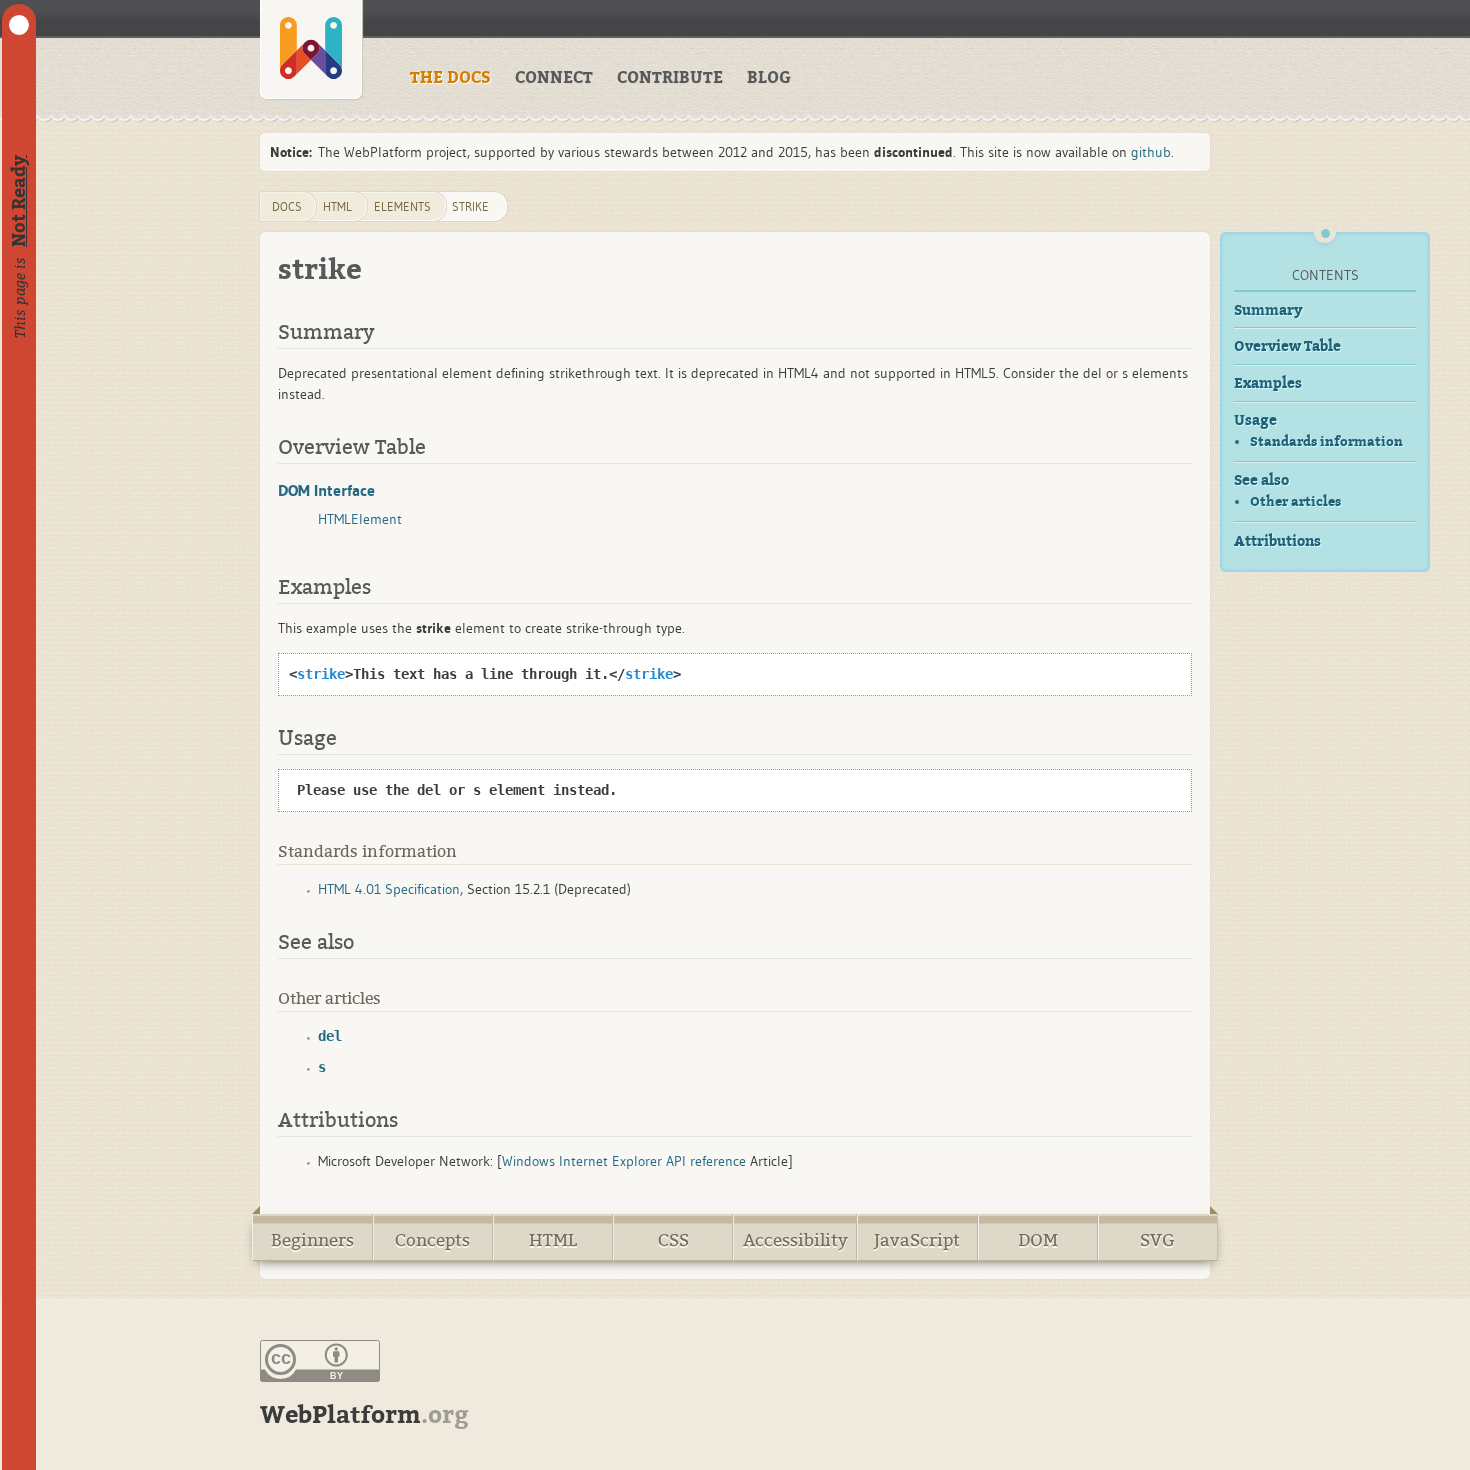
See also (1261, 480)
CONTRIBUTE (670, 78)
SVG (1157, 1240)
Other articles (1295, 501)
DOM (1038, 1240)
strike (470, 206)
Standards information (1326, 441)
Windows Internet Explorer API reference (624, 1161)
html (337, 206)
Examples (1268, 383)
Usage (1255, 420)
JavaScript (917, 1240)
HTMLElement (360, 519)
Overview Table (1287, 346)
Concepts (432, 1240)
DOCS (287, 206)
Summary (1268, 310)
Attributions (1277, 541)
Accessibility (795, 1240)
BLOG (769, 78)
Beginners (312, 1240)
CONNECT (554, 78)
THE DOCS (450, 78)
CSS (673, 1240)
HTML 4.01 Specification (389, 889)
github (1151, 152)
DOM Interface (326, 490)
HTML (553, 1240)
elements (402, 206)
